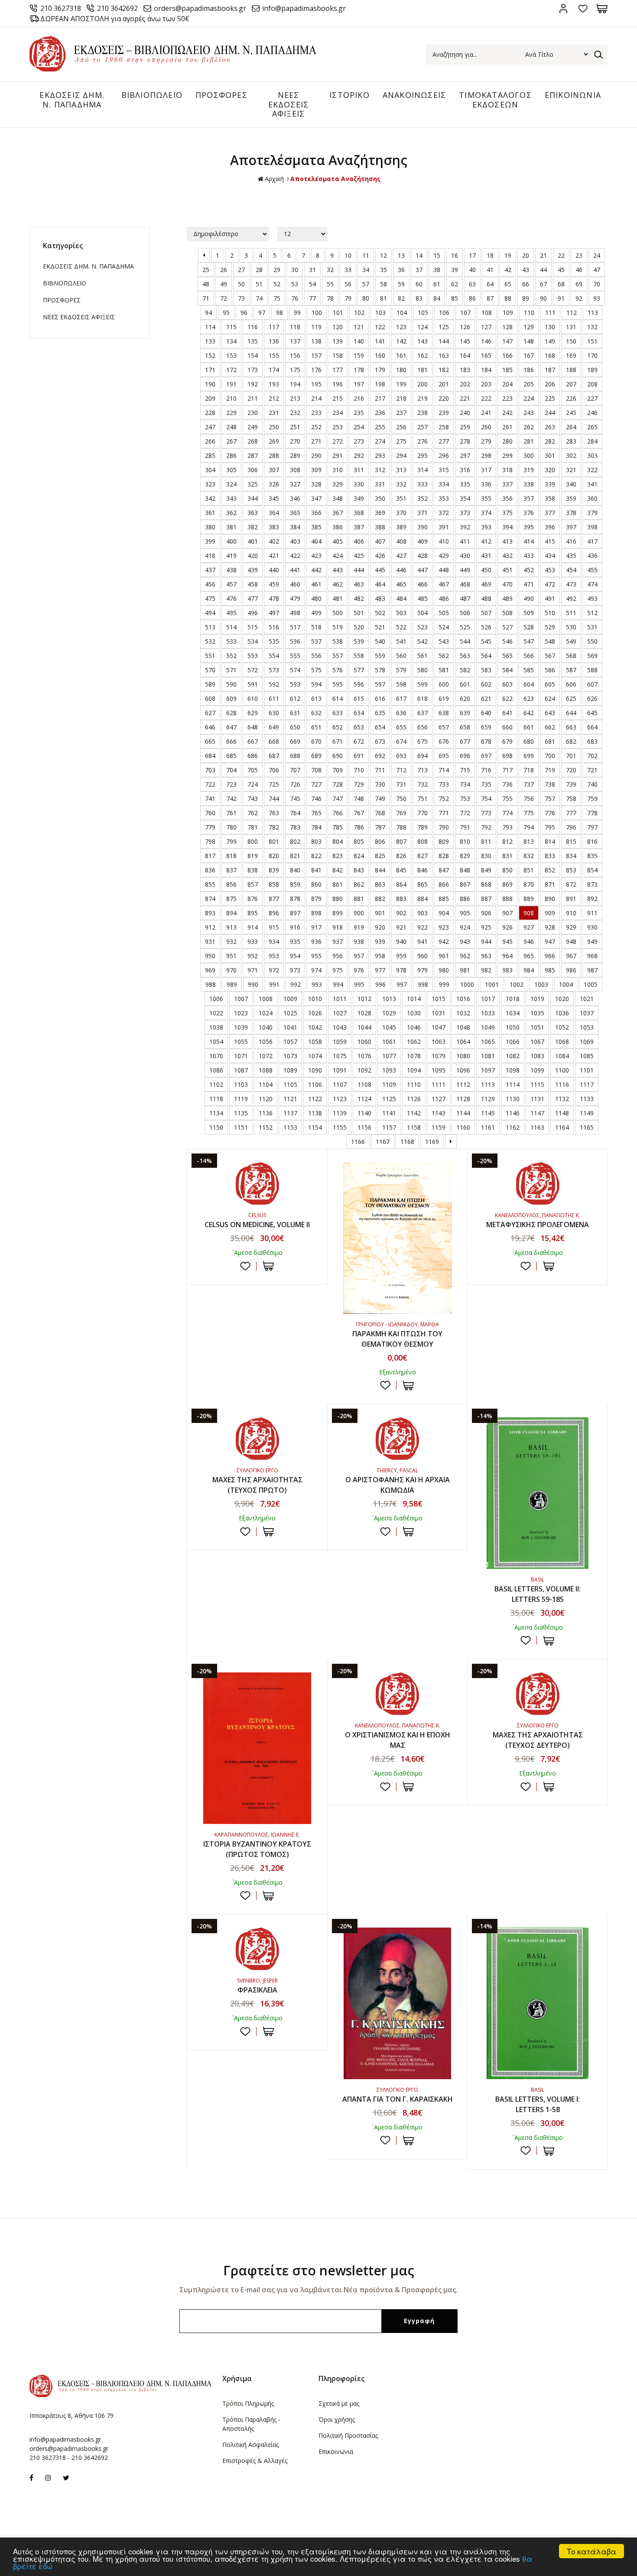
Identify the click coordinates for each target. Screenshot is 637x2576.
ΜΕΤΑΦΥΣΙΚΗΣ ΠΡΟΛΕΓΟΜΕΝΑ (538, 1225)
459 (274, 584)
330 (359, 484)
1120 (266, 1099)
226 (571, 398)
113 (593, 313)
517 (295, 627)
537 (316, 641)
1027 (340, 1013)
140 (359, 341)
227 (592, 398)
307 (274, 470)
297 (465, 455)
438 (231, 570)
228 (210, 413)
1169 (432, 1142)
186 (529, 370)
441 (295, 570)
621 (486, 698)
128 (507, 327)
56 (348, 284)
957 (359, 956)
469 (486, 584)
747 (338, 799)
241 (486, 413)
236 (380, 413)
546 (507, 641)
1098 (513, 1070)
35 (383, 270)
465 (401, 584)
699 (529, 756)
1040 (266, 1027)
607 (592, 684)
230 (253, 413)
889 (529, 899)
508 (507, 613)
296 (444, 455)
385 (316, 527)
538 (338, 641)
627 (210, 713)
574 (295, 670)
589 (210, 684)
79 (348, 298)
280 (507, 441)
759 (592, 799)
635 (380, 713)
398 (592, 527)
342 (210, 498)
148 (529, 341)
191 (231, 384)
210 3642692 (117, 8)
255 (380, 427)
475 (210, 598)
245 (571, 413)
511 (571, 613)
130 (550, 327)
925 (486, 927)
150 (571, 341)
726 (295, 784)
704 (231, 770)
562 (444, 656)
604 (529, 684)
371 (422, 513)
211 (253, 398)
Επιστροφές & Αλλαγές (255, 2461)
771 (444, 813)
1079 (439, 1056)
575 (316, 670)
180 (401, 370)
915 (274, 927)
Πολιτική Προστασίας (348, 2435)
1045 (389, 1027)
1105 (290, 1084)
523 (422, 627)
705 (253, 770)
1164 (562, 1127)
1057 (290, 1042)
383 (274, 527)
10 (348, 255)
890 (550, 899)
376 (529, 513)
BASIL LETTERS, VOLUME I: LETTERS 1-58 (538, 2104)
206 (550, 384)
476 (231, 598)
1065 (488, 1042)
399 (210, 541)
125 (444, 327)
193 (274, 384)
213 (295, 398)
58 (383, 284)
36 (401, 270)
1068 (562, 1042)
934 (274, 941)
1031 (439, 1013)
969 (210, 970)
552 (231, 656)
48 (206, 284)
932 (231, 941)
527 (507, 627)
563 (465, 656)
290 (316, 455)
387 (359, 527)
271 (316, 441)
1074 (315, 1056)
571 (231, 670)
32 (330, 270)
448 (444, 570)
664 (592, 727)
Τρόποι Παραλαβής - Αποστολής (251, 2424)
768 (380, 813)
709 (338, 770)
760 (210, 813)
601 (465, 684)
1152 (266, 1127)
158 (338, 355)
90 (543, 298)
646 (210, 727)
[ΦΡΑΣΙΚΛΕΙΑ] (257, 1949)
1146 (513, 1113)
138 (316, 341)
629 (253, 713)
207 (571, 384)
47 (597, 270)
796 (571, 827)
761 (231, 813)
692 (380, 756)
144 (444, 341)
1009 (290, 999)
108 (487, 313)
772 (465, 813)
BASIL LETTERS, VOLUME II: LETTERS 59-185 (538, 1594)
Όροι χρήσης (337, 2419)
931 (210, 941)
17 (472, 255)
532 (210, 641)
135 (253, 341)
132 (592, 327)
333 (422, 484)
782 (274, 827)
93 (597, 298)
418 (210, 556)
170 (592, 355)
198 (380, 384)
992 (296, 984)
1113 (488, 1084)
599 (422, 684)
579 (401, 670)
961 (444, 956)
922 (422, 927)
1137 (290, 1113)
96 (244, 313)
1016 (463, 999)
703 (210, 770)
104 (402, 313)
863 (380, 884)
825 (380, 856)
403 (295, 541)
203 (486, 384)
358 (550, 498)
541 (401, 641)
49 (224, 284)
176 (316, 370)
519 (338, 627)
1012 (364, 999)
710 (359, 770)
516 (274, 627)
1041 (290, 1027)
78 (330, 298)
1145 (488, 1113)
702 (592, 756)
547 (529, 641)
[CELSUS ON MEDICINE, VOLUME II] (257, 1183)
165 (486, 355)
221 (465, 398)
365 (295, 513)
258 (444, 427)
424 (338, 556)
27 (241, 270)
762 (253, 813)
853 (571, 870)
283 (571, 441)
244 (550, 413)
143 (422, 341)
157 (316, 355)
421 (274, 556)
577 (359, 670)
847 (444, 870)
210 (231, 398)
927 (529, 927)
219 (422, 398)
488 (486, 598)
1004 (566, 984)
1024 (266, 1013)
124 (422, 327)
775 (529, 813)
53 (295, 284)
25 (206, 270)
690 (338, 756)
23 (579, 255)
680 (529, 741)
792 (486, 827)
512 (592, 613)
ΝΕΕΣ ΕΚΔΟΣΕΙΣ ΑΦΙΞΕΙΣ (289, 104)
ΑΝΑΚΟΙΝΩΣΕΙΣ (414, 95)
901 (380, 913)
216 (359, 398)
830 (486, 856)
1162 (513, 1127)
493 (592, 598)
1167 (383, 1142)
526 (486, 627)
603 (507, 684)
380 (210, 527)
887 (486, 899)
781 (253, 827)
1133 (587, 1099)
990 (253, 984)
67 (543, 284)
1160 (463, 1127)
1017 (488, 999)
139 (338, 341)
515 (253, 627)
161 (401, 355)
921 (401, 927)
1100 (562, 1070)
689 (316, 756)
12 (383, 255)
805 (359, 841)
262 (529, 427)
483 (380, 598)
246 (592, 413)
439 (253, 570)
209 (210, 398)
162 (422, 355)
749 (380, 799)
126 (465, 327)
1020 (562, 999)
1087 (241, 1070)
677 (465, 741)
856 (231, 884)
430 (465, 556)
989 (232, 984)
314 (422, 470)
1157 (389, 1127)
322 (592, 470)
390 (422, 527)
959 (401, 956)
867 (465, 884)
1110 (414, 1084)
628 (231, 713)
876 (253, 899)
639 (465, 713)
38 (437, 270)
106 (444, 313)
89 (526, 298)
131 (571, 327)
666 (231, 741)
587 (571, 670)
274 (380, 441)
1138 (315, 1113)
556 (316, 656)
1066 (513, 1042)
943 (465, 941)
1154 (315, 1127)
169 (571, 355)
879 (316, 899)
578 (380, 670)
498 (295, 613)
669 (295, 741)
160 (380, 355)
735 (486, 784)
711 (380, 770)
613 (316, 698)
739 (571, 784)
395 (529, 527)
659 (486, 727)
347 (316, 498)
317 (486, 470)
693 (401, 756)
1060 (364, 1042)
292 (359, 455)
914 (253, 927)
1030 (414, 1013)
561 (422, 656)
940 (401, 941)
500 (338, 613)
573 (274, 670)
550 (592, 641)
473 (571, 584)
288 (274, 455)
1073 (290, 1056)
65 (508, 284)
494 (210, 613)
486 (444, 598)
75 (277, 298)
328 (316, 484)
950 (210, 956)
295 (422, 455)
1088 (266, 1070)
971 (253, 970)
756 (529, 799)
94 (208, 313)
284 (592, 441)
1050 (513, 1027)
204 (507, 384)
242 (507, 413)
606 (571, 684)
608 (210, 698)
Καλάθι (602, 8)
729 (359, 784)
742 (231, 799)
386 (338, 527)
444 (359, 570)
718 (529, 770)
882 (380, 899)
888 (507, 899)
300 (529, 455)
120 (338, 327)
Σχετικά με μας (339, 2403)
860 (316, 884)
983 (507, 970)
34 (366, 270)
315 (444, 470)
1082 (513, 1056)
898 (316, 913)
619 (444, 698)
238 (422, 413)
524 (444, 627)
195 (316, 384)
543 (444, 641)
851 (529, 870)
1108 (364, 1084)
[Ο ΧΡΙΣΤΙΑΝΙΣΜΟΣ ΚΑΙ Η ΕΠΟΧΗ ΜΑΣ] (398, 1694)
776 (550, 813)
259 (465, 427)
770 (422, 813)
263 (550, 427)
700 (550, 756)
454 (571, 570)
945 (507, 941)
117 (274, 327)
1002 (517, 984)
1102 (216, 1084)
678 (486, 741)
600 (444, 684)
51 (259, 284)
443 (338, 570)
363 (253, 513)
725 (274, 784)
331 (380, 484)
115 (231, 327)
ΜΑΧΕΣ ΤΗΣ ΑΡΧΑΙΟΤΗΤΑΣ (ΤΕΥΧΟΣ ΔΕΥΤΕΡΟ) (538, 1740)
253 (338, 427)
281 (529, 441)
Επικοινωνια (336, 2451)
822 (316, 856)
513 (210, 627)
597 (380, 684)
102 (359, 313)
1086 (216, 1070)
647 (231, 727)
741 (210, 799)
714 (444, 770)
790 (444, 827)
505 (444, 613)
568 (571, 656)
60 (419, 284)
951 (231, 956)
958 (380, 956)
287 (253, 455)
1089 (290, 1070)
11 (366, 255)
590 (231, 684)
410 (444, 541)
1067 (537, 1042)
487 (465, 598)
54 (312, 284)
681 (550, 741)
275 (401, 441)
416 (571, 541)
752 (444, 799)
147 (507, 341)
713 (422, 770)
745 (295, 799)
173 (253, 370)
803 (316, 841)
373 (465, 513)
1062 (414, 1042)
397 (571, 527)
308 (295, 470)
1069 (587, 1042)
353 (444, 498)
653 (359, 727)
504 (422, 613)
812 (507, 841)
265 (592, 427)
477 (253, 598)
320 (550, 470)
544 (465, 641)
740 (592, 784)
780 (231, 827)
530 (571, 627)
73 (241, 298)
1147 (537, 1113)
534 (253, 641)
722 (210, 784)
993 (317, 984)
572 (253, 670)
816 (592, 841)
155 (274, 355)
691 (359, 756)
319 (529, 470)
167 (529, 355)
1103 (241, 1084)
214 (316, 398)
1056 (266, 1042)
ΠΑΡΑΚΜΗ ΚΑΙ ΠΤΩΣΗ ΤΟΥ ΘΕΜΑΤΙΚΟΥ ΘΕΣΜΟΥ (397, 1339)
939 (380, 941)
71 (206, 298)
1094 (414, 1070)
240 (465, 413)
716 (486, 770)
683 (592, 741)
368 (359, 513)
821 (295, 856)
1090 (315, 1070)
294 (401, 455)
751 (422, 799)
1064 (463, 1042)
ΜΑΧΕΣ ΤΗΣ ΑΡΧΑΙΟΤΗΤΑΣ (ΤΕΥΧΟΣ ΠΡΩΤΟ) (257, 1485)
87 (490, 298)
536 (295, 641)
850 (507, 870)
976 (359, 970)
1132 (562, 1099)
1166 (358, 1142)
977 (380, 970)
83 (419, 298)
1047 (439, 1027)
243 (529, 413)
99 (297, 313)
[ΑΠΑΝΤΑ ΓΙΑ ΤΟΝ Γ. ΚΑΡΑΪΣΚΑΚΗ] (398, 2003)
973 (295, 970)
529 (550, 627)
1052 (562, 1027)
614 (338, 698)
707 (295, 770)
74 (259, 298)
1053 (587, 1027)
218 (401, 398)
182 (444, 370)
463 (359, 584)
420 (253, 556)
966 (550, 956)
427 (401, 556)
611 (274, 698)
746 (316, 799)
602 (486, 684)
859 (295, 884)
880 (338, 899)
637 (422, 713)
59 (401, 284)
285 (210, 455)
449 (465, 570)
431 (486, 556)
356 (507, 498)
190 (210, 384)
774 (507, 813)
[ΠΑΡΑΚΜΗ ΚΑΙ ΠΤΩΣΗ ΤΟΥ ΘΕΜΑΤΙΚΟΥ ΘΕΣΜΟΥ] (398, 1238)
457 (231, 584)
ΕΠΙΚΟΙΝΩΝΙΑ (573, 95)
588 (592, 670)
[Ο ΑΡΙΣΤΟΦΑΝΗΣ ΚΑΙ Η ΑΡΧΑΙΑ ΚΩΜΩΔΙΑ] (398, 1439)
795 (550, 827)
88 (508, 298)
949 (592, 941)
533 (231, 641)
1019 (537, 999)
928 (550, 927)
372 (444, 513)
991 (274, 984)
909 (550, 913)
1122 (315, 1099)
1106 (315, 1084)
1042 (315, 1027)
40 (472, 270)
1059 (340, 1042)
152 (210, 355)
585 (529, 670)
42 (508, 270)
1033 (488, 1013)
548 (550, 641)
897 (295, 913)
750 (401, 799)
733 (444, 784)
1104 (266, 1084)
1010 (315, 999)
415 (550, 541)
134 (231, 341)
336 (486, 484)
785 (338, 827)
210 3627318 (61, 8)
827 (422, 856)
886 (465, 899)
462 (338, 584)
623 (529, 698)
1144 (463, 1113)
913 (231, 927)
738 (550, 784)
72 (224, 298)
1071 (241, 1056)
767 (359, 813)
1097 (488, 1070)
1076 (364, 1056)
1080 (463, 1056)
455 (592, 570)
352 (422, 498)
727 (316, 784)
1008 (266, 999)
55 (330, 284)
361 (210, 513)
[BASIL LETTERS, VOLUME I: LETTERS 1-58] (538, 2003)
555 (295, 656)
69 (579, 284)
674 (401, 741)
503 (401, 613)
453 (550, 570)
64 (490, 284)
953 (274, 956)
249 (253, 427)
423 (316, 556)
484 (401, 598)
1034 (513, 1013)
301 (550, 455)
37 (419, 270)
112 (572, 313)
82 (401, 298)
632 (316, 713)
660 (507, 727)
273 (359, 441)
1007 (241, 999)
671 (338, 741)
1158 (414, 1127)
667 (253, 741)
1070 (216, 1056)
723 (231, 784)
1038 (216, 1027)
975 (338, 970)
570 (210, 670)
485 (422, 598)
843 (359, 870)
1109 (389, 1084)
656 (422, 727)
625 (571, 698)
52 (277, 284)
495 (231, 613)
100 (317, 313)
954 (295, 956)
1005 (591, 984)
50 (241, 284)
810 (465, 841)
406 (359, 541)
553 (253, 656)
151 (592, 341)
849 (486, 870)
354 (465, 498)
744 (274, 799)
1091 (340, 1070)
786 (359, 827)
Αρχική (274, 179)
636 (401, 713)
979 (422, 970)
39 (455, 270)
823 (338, 856)
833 (550, 856)
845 (401, 870)
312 (380, 470)
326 (274, 484)
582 (465, 670)
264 (571, 427)
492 (571, 598)
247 (210, 427)
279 (486, 441)
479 (295, 598)
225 (550, 398)
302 (571, 455)
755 (507, 799)
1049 (488, 1027)
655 (401, 727)
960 (422, 956)
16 (455, 255)
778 (592, 813)
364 (274, 513)
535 (274, 641)
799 (231, 841)
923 (444, 927)
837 (231, 870)
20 (526, 255)
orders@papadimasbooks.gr (200, 8)
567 (550, 656)
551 (210, 656)
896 (274, 913)
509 (529, 613)
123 (401, 327)
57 (366, 284)
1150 (216, 1127)
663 (571, 727)
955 (316, 956)
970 (231, 970)
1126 (414, 1099)
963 (486, 956)
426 (380, 556)
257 (422, 427)
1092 (364, 1070)
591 (253, 684)
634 (359, 713)
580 (422, 670)
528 (529, 627)
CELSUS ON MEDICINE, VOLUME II (257, 1225)
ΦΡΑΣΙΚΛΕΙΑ (257, 1990)
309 (316, 470)
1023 (241, 1013)
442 (316, 570)
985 (550, 970)
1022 (216, 1013)
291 (338, 455)
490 (529, 598)
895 (253, 913)
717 (507, 770)
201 (444, 384)
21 (543, 255)
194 (295, 384)
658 (465, 727)
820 (274, 856)
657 (444, 727)
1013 (389, 999)
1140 (364, 1113)
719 (550, 770)
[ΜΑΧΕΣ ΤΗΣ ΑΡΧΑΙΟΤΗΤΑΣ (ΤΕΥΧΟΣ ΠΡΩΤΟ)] (257, 1439)
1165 (587, 1127)
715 (465, 770)
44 (543, 270)
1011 (340, 999)
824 (359, 856)
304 (210, 470)
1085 (587, 1056)
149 (550, 341)
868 (486, 884)
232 (295, 413)
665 (210, 741)
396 (550, 527)
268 (253, 441)
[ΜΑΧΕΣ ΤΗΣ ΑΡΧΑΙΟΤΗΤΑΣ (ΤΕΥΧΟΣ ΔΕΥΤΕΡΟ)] (538, 1694)
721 (592, 770)
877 (274, 899)
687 (274, 756)
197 (359, 384)
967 (571, 956)
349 (359, 498)
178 (359, 370)
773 (486, 813)
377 (550, 513)
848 (465, 870)
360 (592, 498)
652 (338, 727)
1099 (537, 1070)
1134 (216, 1113)
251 (295, 427)
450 (486, 570)
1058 (315, 1042)
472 (550, 584)
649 (274, 727)
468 (465, 584)
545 (486, 641)
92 (579, 298)
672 (359, 741)
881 (359, 899)
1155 (340, 1127)
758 (571, 799)
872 (571, 884)
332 (401, 484)
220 (444, 398)
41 (490, 270)
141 (380, 341)
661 (529, 727)
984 (529, 970)
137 (295, 341)
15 (437, 255)
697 (486, 756)
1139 (340, 1113)
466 (422, 584)
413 (507, 541)
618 (422, 698)
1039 (241, 1027)
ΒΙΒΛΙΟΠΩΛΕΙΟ (152, 95)
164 (465, 355)
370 (401, 513)
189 (592, 370)
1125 (389, 1099)
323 (210, 484)
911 (592, 913)
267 (231, 441)
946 (529, 941)
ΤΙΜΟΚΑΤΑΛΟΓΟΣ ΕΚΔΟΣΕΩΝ (495, 100)
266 (210, 441)
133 (210, 341)
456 (210, 584)
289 (295, 455)
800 (253, 841)
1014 (414, 999)
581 (444, 670)
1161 (488, 1127)
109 (508, 313)
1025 (290, 1013)
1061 (389, 1042)
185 (507, 370)
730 (380, 784)
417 (592, 541)
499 (316, 613)
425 (359, 556)
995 (359, 984)
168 (550, 355)
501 (359, 613)
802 (295, 841)
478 (274, 598)
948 (571, 941)
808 (422, 841)
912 (210, 927)
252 (316, 427)
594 (316, 684)
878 (295, 899)
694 (422, 756)
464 (380, 584)
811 (486, 841)
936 (316, 941)
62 (455, 284)
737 (529, 784)
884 (422, 899)
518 (316, 627)
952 (253, 956)
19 (508, 255)
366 (316, 513)
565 (507, 656)
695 (444, 756)
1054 (216, 1042)
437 (210, 570)
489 (507, 598)
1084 (562, 1056)
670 (316, 741)
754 (486, 799)
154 (253, 355)
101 (338, 313)
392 (465, 527)
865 (422, 884)
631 (295, 713)
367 (338, 513)
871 (550, 884)
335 (465, 484)
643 (550, 713)
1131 (537, 1099)
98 (279, 313)
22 (561, 255)
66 (526, 284)
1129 (488, 1099)
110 (529, 313)
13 (401, 255)
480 (316, 598)
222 (486, 398)
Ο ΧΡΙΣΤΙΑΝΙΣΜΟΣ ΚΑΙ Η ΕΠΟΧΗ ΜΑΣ (398, 1740)
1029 (389, 1013)
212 (274, 398)
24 (597, 255)
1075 (340, 1056)
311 (359, 470)
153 (231, 355)
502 (380, 613)
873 (592, 884)
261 (507, 427)
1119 (241, 1099)
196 (338, 384)
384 (295, 527)
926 (507, 927)
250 (274, 427)
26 (224, 270)
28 (259, 270)
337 (507, 484)
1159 (439, 1127)
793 (507, 827)
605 (550, 684)
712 (401, 770)
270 (295, 441)
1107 (340, 1084)
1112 (463, 1084)
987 (592, 970)
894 (231, 913)
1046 (414, 1027)
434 (550, 556)
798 (210, 841)
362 (231, 513)
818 (231, 856)
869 (507, 884)
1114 (513, 1084)
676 (444, 741)
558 (359, 656)
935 (295, 941)
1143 (439, 1113)
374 (486, 513)
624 (550, 698)
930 (592, 927)
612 (295, 698)
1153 (290, 1127)
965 (529, 956)
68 (561, 284)
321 (571, 470)
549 (571, 641)
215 (338, 398)
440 (274, 570)
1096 (463, 1070)
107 (465, 313)
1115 (537, 1084)
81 (383, 298)
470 (507, 584)
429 (444, 556)
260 (486, 427)
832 (529, 856)
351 (401, 498)
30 (295, 270)
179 (380, 370)
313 (401, 470)
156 (295, 355)
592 (274, 684)
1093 (389, 1070)
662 (550, 727)
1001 (492, 984)
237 (401, 413)
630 (274, 713)
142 (401, 341)
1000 (467, 984)
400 (231, 541)
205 (529, 384)
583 (486, 670)
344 (253, 498)
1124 (364, 1099)
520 (359, 627)
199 (401, 384)
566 (529, 656)
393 (486, 527)
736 (507, 784)
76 (295, 298)
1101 (587, 1070)
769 (401, 813)
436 (592, 556)
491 (550, 598)
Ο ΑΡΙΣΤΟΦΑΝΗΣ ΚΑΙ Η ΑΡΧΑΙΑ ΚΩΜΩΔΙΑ (398, 1485)
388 (380, 527)
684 (210, 756)
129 (529, 327)
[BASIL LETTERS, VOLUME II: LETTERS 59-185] (538, 1493)
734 (465, 784)
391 (444, 527)
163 (444, 355)
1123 (340, 1099)
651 (316, 727)
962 (465, 956)
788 (401, 827)
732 (422, 784)
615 (359, 698)
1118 (216, 1099)
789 (422, 827)
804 (338, 841)
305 (231, 470)
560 (401, 656)
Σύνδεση (563, 8)
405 (338, 541)
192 (253, 384)
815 (571, 841)
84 (437, 298)
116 (253, 327)
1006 (216, 999)
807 (401, 841)
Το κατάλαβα (591, 2551)
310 (338, 470)
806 (380, 841)
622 (507, 698)
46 (579, 270)
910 (571, 913)
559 (380, 656)
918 (338, 927)
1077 (389, 1056)
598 (401, 684)
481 (338, 598)
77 (312, 298)
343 (231, 498)
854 (592, 870)
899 (338, 913)
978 (401, 970)
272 (338, 441)
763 (274, 813)
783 (295, 827)
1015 (439, 999)
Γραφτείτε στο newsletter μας (319, 2270)
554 (274, 656)
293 (380, 455)
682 (571, 741)
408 (401, 541)
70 (597, 284)
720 (571, 770)
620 (465, 698)
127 (486, 327)
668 (274, 741)
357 (529, 498)
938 (359, 941)
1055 (241, 1042)
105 (423, 313)
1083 (537, 1056)
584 (507, 670)
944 (486, 941)
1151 (241, 1127)
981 (465, 970)
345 (274, 498)
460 (295, 584)
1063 (439, 1042)
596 (359, 684)
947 (550, 941)
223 (507, 398)
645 (592, 713)
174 (274, 370)
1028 (364, 1013)
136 (274, 341)
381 (231, 527)
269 (274, 441)
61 (437, 284)
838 (253, 870)
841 (316, 870)
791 (465, 827)
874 (210, 899)
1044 (364, 1027)
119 (316, 327)
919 (359, 927)
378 (571, 513)
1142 (414, 1113)
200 (422, 384)
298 (486, 455)
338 (529, 484)
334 (444, 484)
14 (419, 255)
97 (262, 313)
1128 (463, 1099)
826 (401, 856)
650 (295, 727)
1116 (562, 1084)
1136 (266, 1113)
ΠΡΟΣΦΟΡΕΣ (221, 95)
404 (316, 541)
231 (274, 413)
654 (380, 727)
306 (253, 470)
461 (316, 584)
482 (359, 598)
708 (316, 770)
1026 (315, 1013)
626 (592, 698)
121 (359, 327)
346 (295, 498)
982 (486, 970)
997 (402, 984)
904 (444, 913)
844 (380, 870)
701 (571, 756)
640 (486, 713)
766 (338, 813)
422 (295, 556)
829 (465, 856)
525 (465, 627)
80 (366, 298)
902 (401, 913)
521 (380, 627)
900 (359, 913)
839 (274, 870)
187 (550, 370)
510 (550, 613)
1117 (587, 1084)
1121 (290, 1099)
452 (529, 570)
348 (338, 498)
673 (380, 741)
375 (507, 513)
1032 (463, 1013)
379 (592, 513)
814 (550, 841)
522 (401, 627)
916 (295, 927)
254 (359, 427)
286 (231, 455)
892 (592, 899)
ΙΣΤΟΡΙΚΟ (349, 95)
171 (210, 370)
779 (210, 827)
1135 (241, 1113)
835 (592, 856)
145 (465, 341)
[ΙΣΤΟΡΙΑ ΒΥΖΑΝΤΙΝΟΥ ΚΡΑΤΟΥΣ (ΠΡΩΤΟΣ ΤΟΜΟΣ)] (257, 1748)
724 (253, 784)
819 (253, 856)
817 (210, 856)
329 (338, 484)
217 (380, 398)
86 (472, 298)
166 (507, 355)
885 (444, 899)
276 (422, 441)
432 (507, 556)
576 (338, 670)
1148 (562, 1113)
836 (210, 870)
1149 (587, 1113)
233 (316, 413)
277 (444, 441)
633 (338, 713)
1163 (537, 1127)
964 (507, 956)
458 (253, 584)
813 (529, 841)
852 (550, 870)
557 (338, 656)
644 (571, 713)
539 (359, 641)
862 (359, 884)
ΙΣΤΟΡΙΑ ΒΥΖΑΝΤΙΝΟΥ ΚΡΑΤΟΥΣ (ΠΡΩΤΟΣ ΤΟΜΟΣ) (257, 1849)
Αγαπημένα (583, 8)
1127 (439, 1099)
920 (380, 927)
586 (550, 670)
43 (526, 270)
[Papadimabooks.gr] (173, 69)
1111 (439, 1084)
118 (295, 327)
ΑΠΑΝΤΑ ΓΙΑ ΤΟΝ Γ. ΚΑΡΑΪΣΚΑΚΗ (398, 2099)
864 (401, 884)
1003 (541, 984)
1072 (266, 1056)
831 (507, 856)
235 (359, 413)
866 (444, 884)
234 (338, 413)
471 (529, 584)
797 (592, 827)
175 (295, 370)
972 (274, 970)
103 (380, 313)
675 (422, 741)
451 (507, 570)
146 (486, 341)
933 (253, 941)
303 (592, 455)
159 (359, 355)
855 (210, 884)
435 (571, 556)
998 (423, 984)
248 (231, 427)
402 (274, 541)
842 (338, 870)
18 (490, 255)
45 (561, 270)
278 (465, 441)
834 (571, 856)
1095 (439, 1070)
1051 (537, 1027)
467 (444, 584)
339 (550, 484)
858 (274, 884)
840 (295, 870)
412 (486, 541)
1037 (587, 1013)
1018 (513, 999)
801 (274, 841)
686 (253, 756)
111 (550, 313)
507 (486, 613)
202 (465, 384)
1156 (364, 1127)
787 (380, 827)
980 (444, 970)
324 (231, 484)
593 (295, 684)
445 (380, 570)
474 (592, 584)
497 (274, 613)
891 (571, 899)
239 (444, 413)
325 (253, 484)
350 (380, 498)
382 (253, 527)
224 (529, 398)
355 (486, 498)
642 (529, 713)
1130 (513, 1099)
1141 (389, 1113)
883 (401, 899)
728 (338, 784)
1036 (562, 1013)
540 (380, 641)
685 (231, 756)
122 (380, 327)
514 (231, 627)
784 (316, 827)
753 (465, 799)
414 (529, 541)
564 (486, 656)
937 (338, 941)
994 (338, 984)
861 (338, 884)
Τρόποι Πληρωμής (248, 2403)
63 (472, 284)
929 (571, 927)
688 (295, 756)
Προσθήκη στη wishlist (245, 1266)
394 (507, 527)
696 (465, 756)
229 (231, 413)
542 (422, 641)
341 (592, 484)
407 (380, 541)
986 (571, 970)
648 (253, 727)
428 (422, 556)
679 (507, 741)
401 (253, 541)
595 (338, 684)
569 (592, 656)
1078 (414, 1056)
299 (507, 455)
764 (295, 813)
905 (465, 913)
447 (422, 570)
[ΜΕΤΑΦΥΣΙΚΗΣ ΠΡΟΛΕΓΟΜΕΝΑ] (538, 1183)
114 (210, 327)
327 (295, 484)
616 (380, 698)
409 (422, 541)
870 (529, 884)
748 (359, 799)
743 (253, 799)
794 (529, 827)
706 (274, 770)
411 (465, 541)
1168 (407, 1142)
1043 (340, 1027)
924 (465, 927)
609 (231, 698)
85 (455, 298)
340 (571, 484)
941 (422, 941)
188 (571, 370)
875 (231, 899)
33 (348, 270)
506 (465, 613)
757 (550, 799)
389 (401, 527)
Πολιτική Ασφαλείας (250, 2445)
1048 (463, 1027)
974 (316, 970)
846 (422, 870)
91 (561, 298)
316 (465, 470)
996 (380, 984)
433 (529, 556)
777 (571, 813)
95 (226, 313)
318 (507, 470)
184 (486, 370)
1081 (488, 1056)
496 (253, 613)
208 (592, 384)
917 (316, 927)
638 (444, 713)
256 (401, 427)
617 (401, 698)
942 (444, 941)
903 (422, 913)
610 (253, 698)
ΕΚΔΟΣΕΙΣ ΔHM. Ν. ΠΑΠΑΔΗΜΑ (72, 100)
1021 (587, 999)
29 (277, 270)
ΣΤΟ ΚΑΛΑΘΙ (268, 1266)
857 (253, 884)
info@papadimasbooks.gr (304, 8)
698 (507, 756)
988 (211, 984)
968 (592, 956)
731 (401, 784)
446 (401, 570)
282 (550, 441)
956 (338, 956)
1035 (537, 1013)
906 (486, 913)
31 (312, 270)
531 (592, 627)
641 (507, 713)
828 (444, 856)
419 (231, 556)
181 (422, 370)
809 (444, 841)
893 (210, 913)
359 (571, 498)
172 (231, 370)
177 (338, 370)
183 (465, 370)
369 (380, 513)
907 (507, 913)
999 (444, 984)
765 (316, 813)
